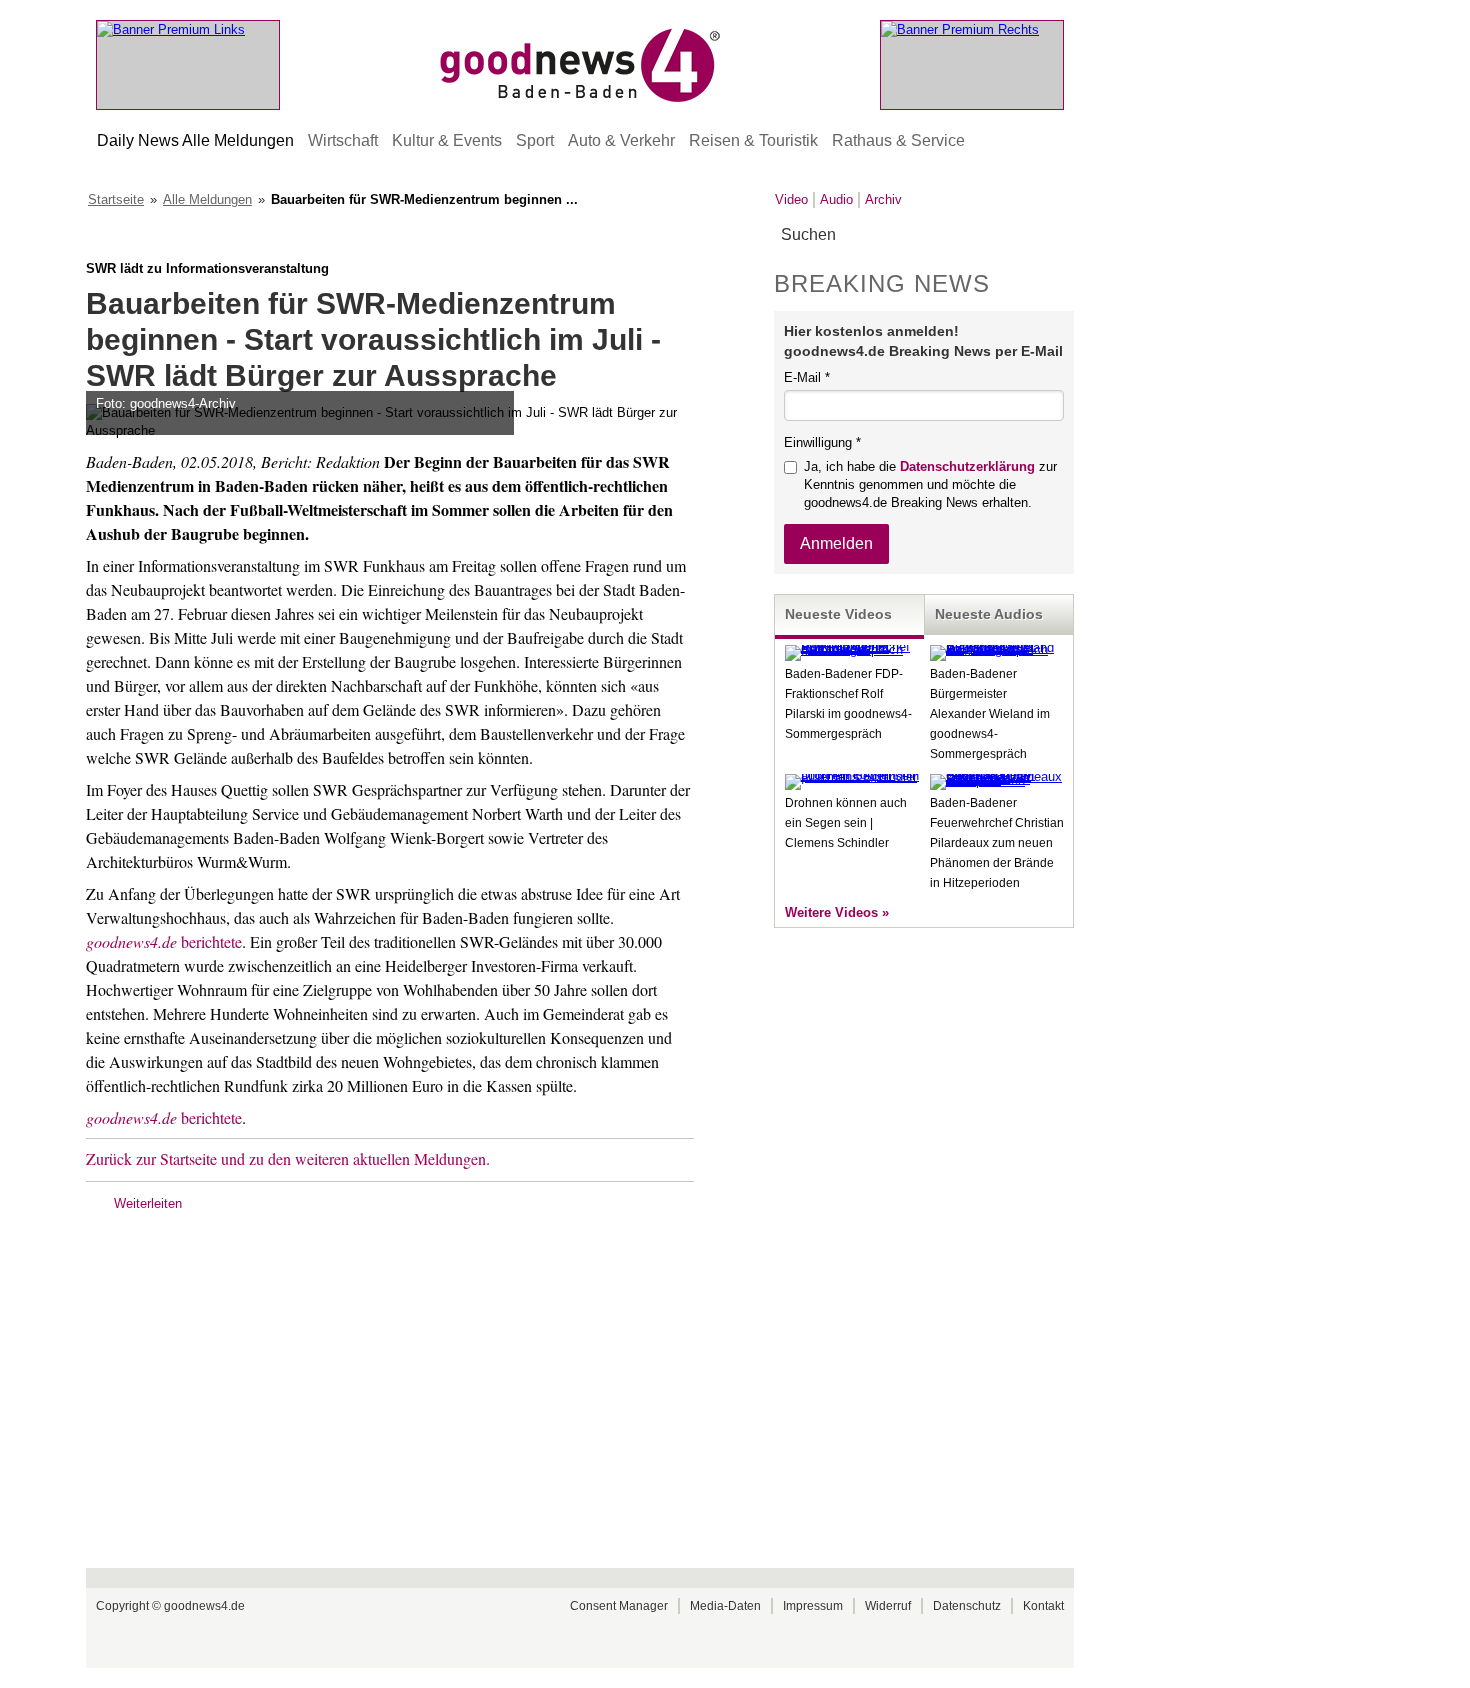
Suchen (1057, 235)
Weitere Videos (831, 912)
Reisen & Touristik (753, 140)
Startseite (116, 199)
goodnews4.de (204, 1606)
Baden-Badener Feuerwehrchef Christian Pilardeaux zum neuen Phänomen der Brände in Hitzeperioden (997, 843)
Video (791, 199)
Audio (836, 199)
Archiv (883, 199)
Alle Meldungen (207, 199)
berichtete (164, 941)
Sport (535, 140)
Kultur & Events (447, 140)
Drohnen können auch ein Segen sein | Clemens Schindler (846, 823)
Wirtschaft (343, 140)
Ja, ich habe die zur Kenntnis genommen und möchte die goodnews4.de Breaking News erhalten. (930, 484)
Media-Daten (725, 1606)
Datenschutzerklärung (967, 466)
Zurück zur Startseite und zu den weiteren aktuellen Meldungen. (288, 1158)
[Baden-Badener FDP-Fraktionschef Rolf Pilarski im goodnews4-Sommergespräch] (852, 649)
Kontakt (1043, 1606)
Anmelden (836, 543)
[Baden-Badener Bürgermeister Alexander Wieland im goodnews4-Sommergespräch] (997, 649)
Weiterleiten (148, 1203)
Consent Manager (619, 1606)
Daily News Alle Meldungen (195, 140)
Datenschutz (967, 1606)
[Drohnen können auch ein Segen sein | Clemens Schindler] (852, 776)
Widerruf (888, 1606)
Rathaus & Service (898, 140)
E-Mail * (807, 377)
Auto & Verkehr (621, 140)
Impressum (813, 1606)
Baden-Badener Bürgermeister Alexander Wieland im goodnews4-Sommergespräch (990, 714)
